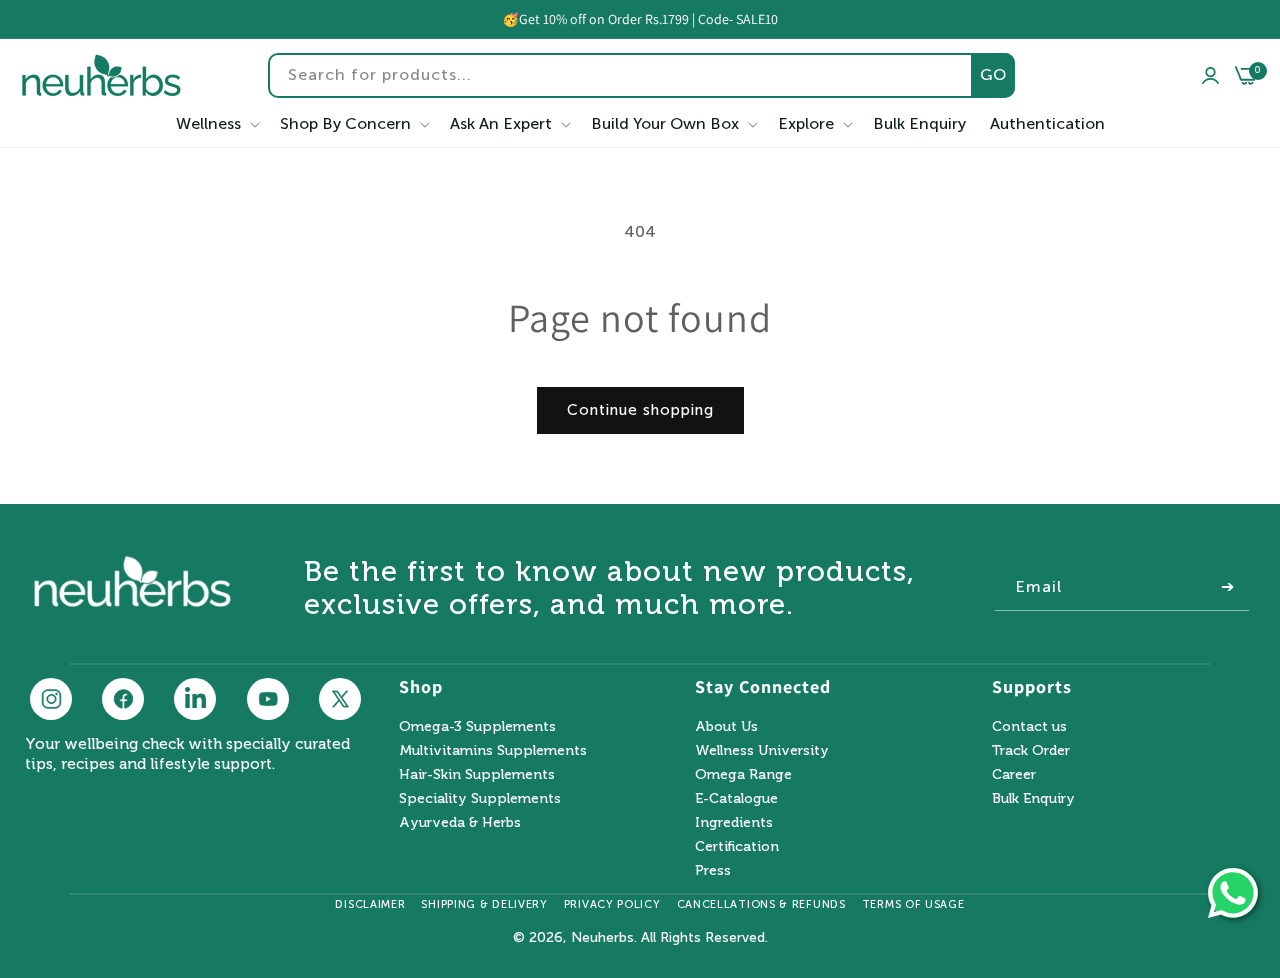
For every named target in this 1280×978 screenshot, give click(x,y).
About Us (726, 727)
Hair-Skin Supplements (477, 774)
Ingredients (734, 822)
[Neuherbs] (101, 75)
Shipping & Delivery (484, 904)
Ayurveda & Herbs (460, 822)
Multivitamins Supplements (493, 750)
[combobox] (641, 75)
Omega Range (743, 774)
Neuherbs (602, 937)
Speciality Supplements (480, 798)
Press (713, 870)
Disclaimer (370, 904)
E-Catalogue (736, 798)
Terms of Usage (913, 904)
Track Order (1031, 750)
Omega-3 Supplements (477, 727)
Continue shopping (640, 410)
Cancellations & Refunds (761, 904)
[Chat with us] (1233, 893)
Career (1014, 774)
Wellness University (762, 750)
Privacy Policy (612, 904)
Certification (737, 846)
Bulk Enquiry (1033, 798)
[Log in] (1210, 76)
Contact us (1029, 727)
